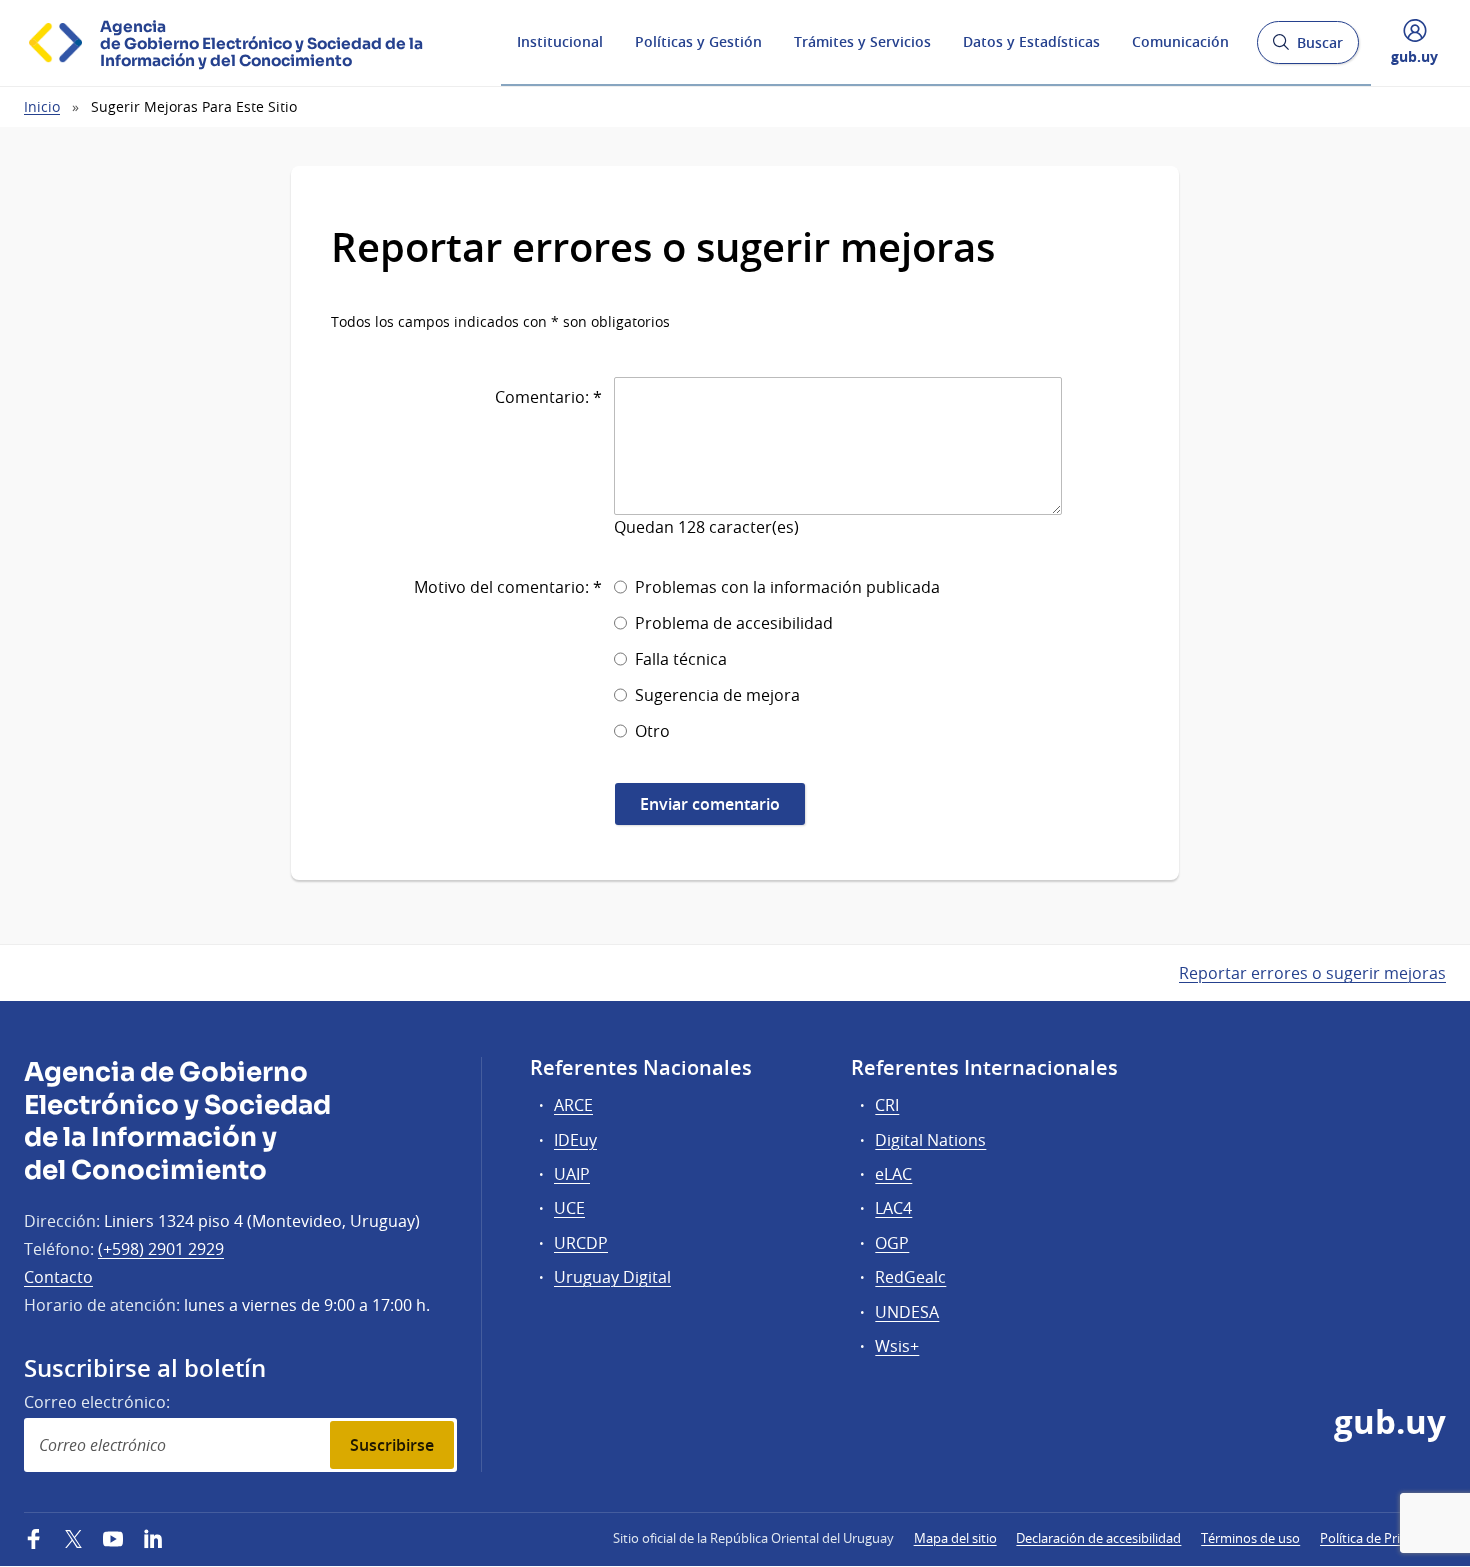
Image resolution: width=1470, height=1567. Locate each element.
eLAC (893, 1174)
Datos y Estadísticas (1031, 41)
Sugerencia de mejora (717, 695)
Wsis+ (897, 1346)
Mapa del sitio (955, 1538)
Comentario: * (548, 397)
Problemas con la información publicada (787, 587)
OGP (892, 1243)
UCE (569, 1208)
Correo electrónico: (97, 1402)
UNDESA (907, 1312)
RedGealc (910, 1277)
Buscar (1307, 48)
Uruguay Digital (612, 1277)
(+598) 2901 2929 (161, 1249)
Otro (652, 731)
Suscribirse (392, 1445)
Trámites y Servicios (862, 41)
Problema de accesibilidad (734, 623)
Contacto (58, 1277)
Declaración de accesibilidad (1098, 1538)
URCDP (581, 1243)
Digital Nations (930, 1140)
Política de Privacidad (1383, 1538)
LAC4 (893, 1208)
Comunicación (1180, 41)
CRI (887, 1105)
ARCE (573, 1105)
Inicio (42, 106)
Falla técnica (681, 659)
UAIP (572, 1174)
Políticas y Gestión (698, 41)
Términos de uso (1250, 1538)
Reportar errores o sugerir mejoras (1312, 973)
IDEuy (575, 1140)
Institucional (560, 41)
